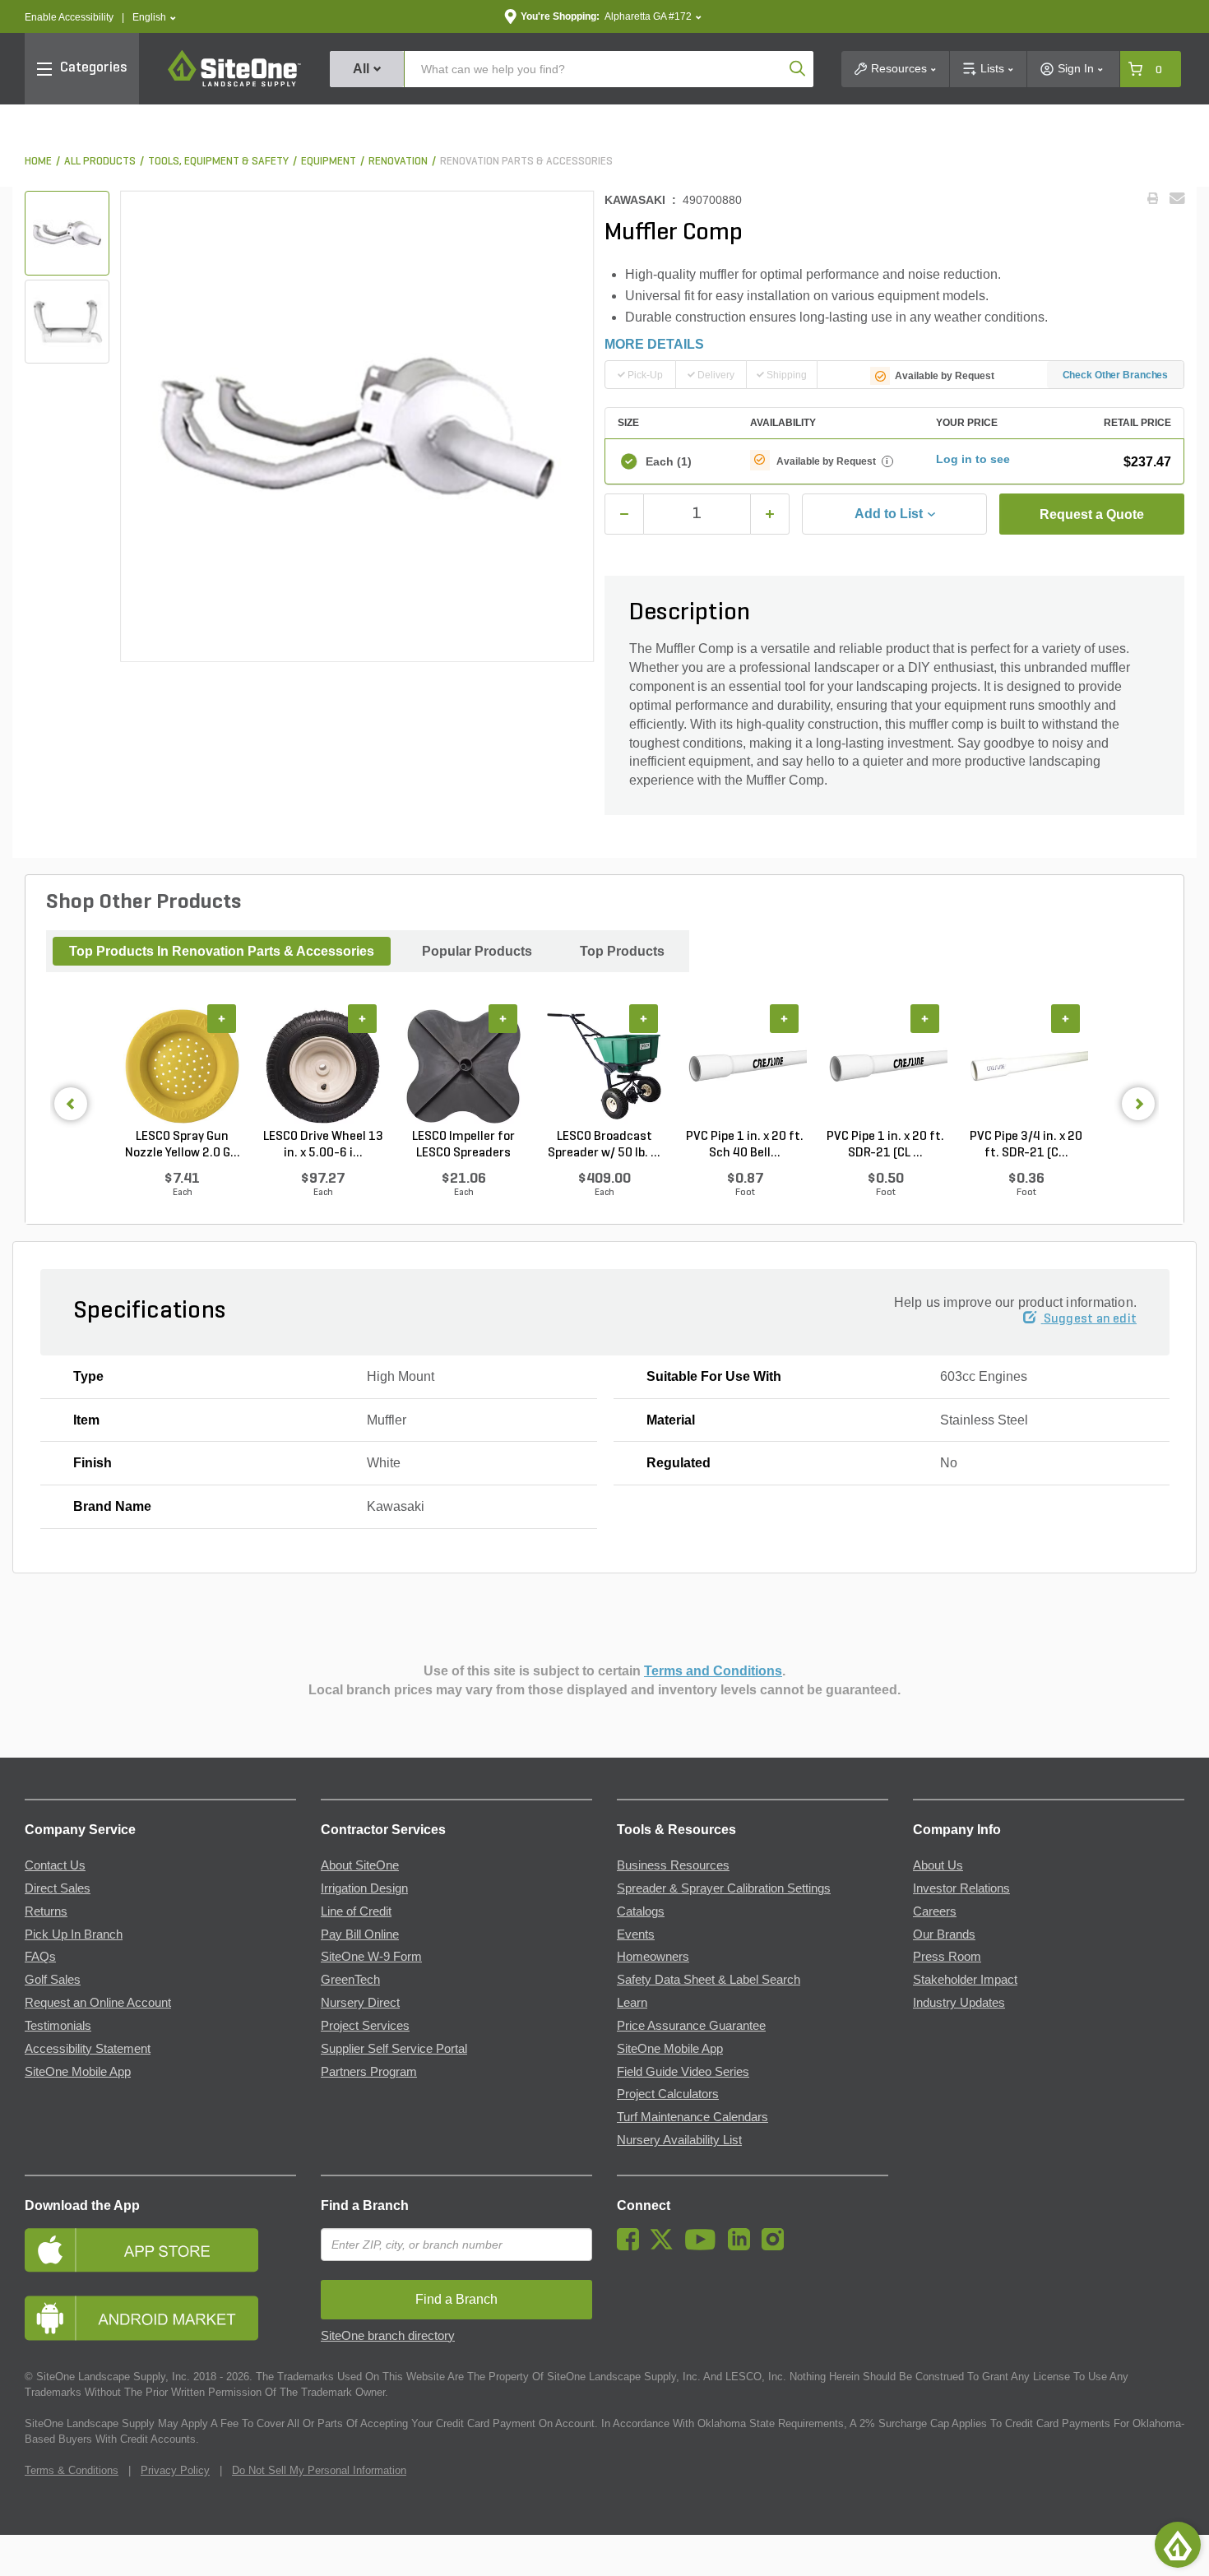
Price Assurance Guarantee (691, 2026)
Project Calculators (668, 2094)
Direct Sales (58, 1888)
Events (636, 1934)
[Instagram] (777, 2246)
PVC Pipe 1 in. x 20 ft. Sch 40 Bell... (745, 1145)
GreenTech (350, 1980)
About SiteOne (360, 1865)
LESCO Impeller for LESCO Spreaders (463, 1145)
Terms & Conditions (72, 2470)
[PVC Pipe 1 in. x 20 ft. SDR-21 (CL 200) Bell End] (885, 1067)
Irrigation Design (364, 1888)
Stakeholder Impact (965, 1980)
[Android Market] (160, 2318)
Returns (46, 1911)
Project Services (365, 2026)
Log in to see (973, 459)
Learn (632, 2003)
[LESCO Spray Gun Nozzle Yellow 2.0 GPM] (182, 1067)
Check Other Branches (1116, 375)
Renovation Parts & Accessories (526, 162)
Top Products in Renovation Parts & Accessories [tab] (222, 951)
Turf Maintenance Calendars (693, 2117)
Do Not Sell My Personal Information (319, 2470)
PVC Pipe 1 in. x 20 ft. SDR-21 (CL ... (885, 1145)
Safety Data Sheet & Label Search (709, 1980)
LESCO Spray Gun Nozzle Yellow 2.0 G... (183, 1145)
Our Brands (944, 1934)
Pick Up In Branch (74, 1934)
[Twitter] (666, 2246)
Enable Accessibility (69, 17)
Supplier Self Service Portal (394, 2049)
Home (38, 162)
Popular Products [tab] (477, 951)
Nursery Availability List (679, 2140)
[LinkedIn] (743, 2246)
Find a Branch (365, 2205)
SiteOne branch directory (388, 2336)
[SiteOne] (234, 84)
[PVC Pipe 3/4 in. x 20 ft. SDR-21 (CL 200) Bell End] (1026, 1067)
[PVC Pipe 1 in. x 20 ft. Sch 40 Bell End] (745, 1067)
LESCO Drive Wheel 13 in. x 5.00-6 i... (323, 1145)
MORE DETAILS (654, 344)
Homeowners (653, 1957)
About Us (938, 1865)
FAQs (40, 1957)
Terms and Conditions (713, 1671)
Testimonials (58, 2026)
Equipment (329, 162)
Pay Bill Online (360, 1934)
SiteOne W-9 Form (371, 1957)
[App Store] (160, 2250)
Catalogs (641, 1911)
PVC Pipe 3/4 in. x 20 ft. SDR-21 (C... (1026, 1145)
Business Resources (673, 1865)
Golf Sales (53, 1980)
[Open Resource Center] (1178, 2545)
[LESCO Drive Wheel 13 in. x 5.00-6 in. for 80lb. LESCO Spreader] (323, 1067)
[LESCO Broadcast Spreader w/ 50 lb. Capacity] (604, 1067)
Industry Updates (959, 2003)
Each (669, 461)
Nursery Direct (360, 2003)
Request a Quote (1092, 514)
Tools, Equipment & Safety (218, 162)
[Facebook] (632, 2246)
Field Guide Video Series (683, 2072)
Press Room (947, 1957)
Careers (935, 1911)
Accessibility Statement (88, 2049)
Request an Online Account (98, 2003)
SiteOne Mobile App (78, 2072)
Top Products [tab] (622, 951)
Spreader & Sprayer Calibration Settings (724, 1888)
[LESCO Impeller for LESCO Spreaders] (463, 1067)
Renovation (398, 162)
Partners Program (369, 2072)
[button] (154, 18)
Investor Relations (961, 1888)
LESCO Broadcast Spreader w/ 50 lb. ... (604, 1145)
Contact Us (55, 1865)
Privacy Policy (175, 2470)
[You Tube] (704, 2246)
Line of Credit (356, 1911)
